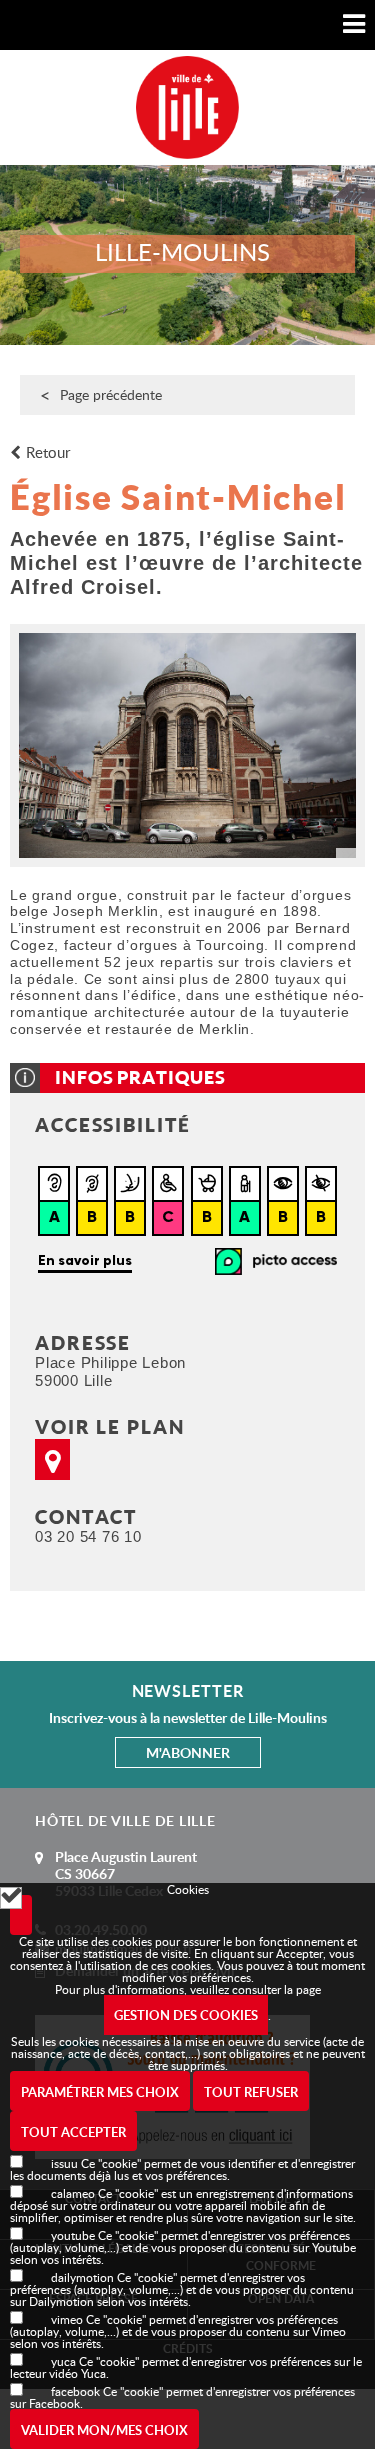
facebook (75, 2391)
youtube (73, 2235)
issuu (64, 2163)
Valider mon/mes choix (104, 2430)
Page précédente (111, 394)
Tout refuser (251, 2092)
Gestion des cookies (186, 2015)
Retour (48, 452)
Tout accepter (73, 2132)
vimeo (67, 2319)
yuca (63, 2361)
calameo (73, 2193)
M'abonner (188, 1752)
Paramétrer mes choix (100, 2092)
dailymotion (82, 2277)
